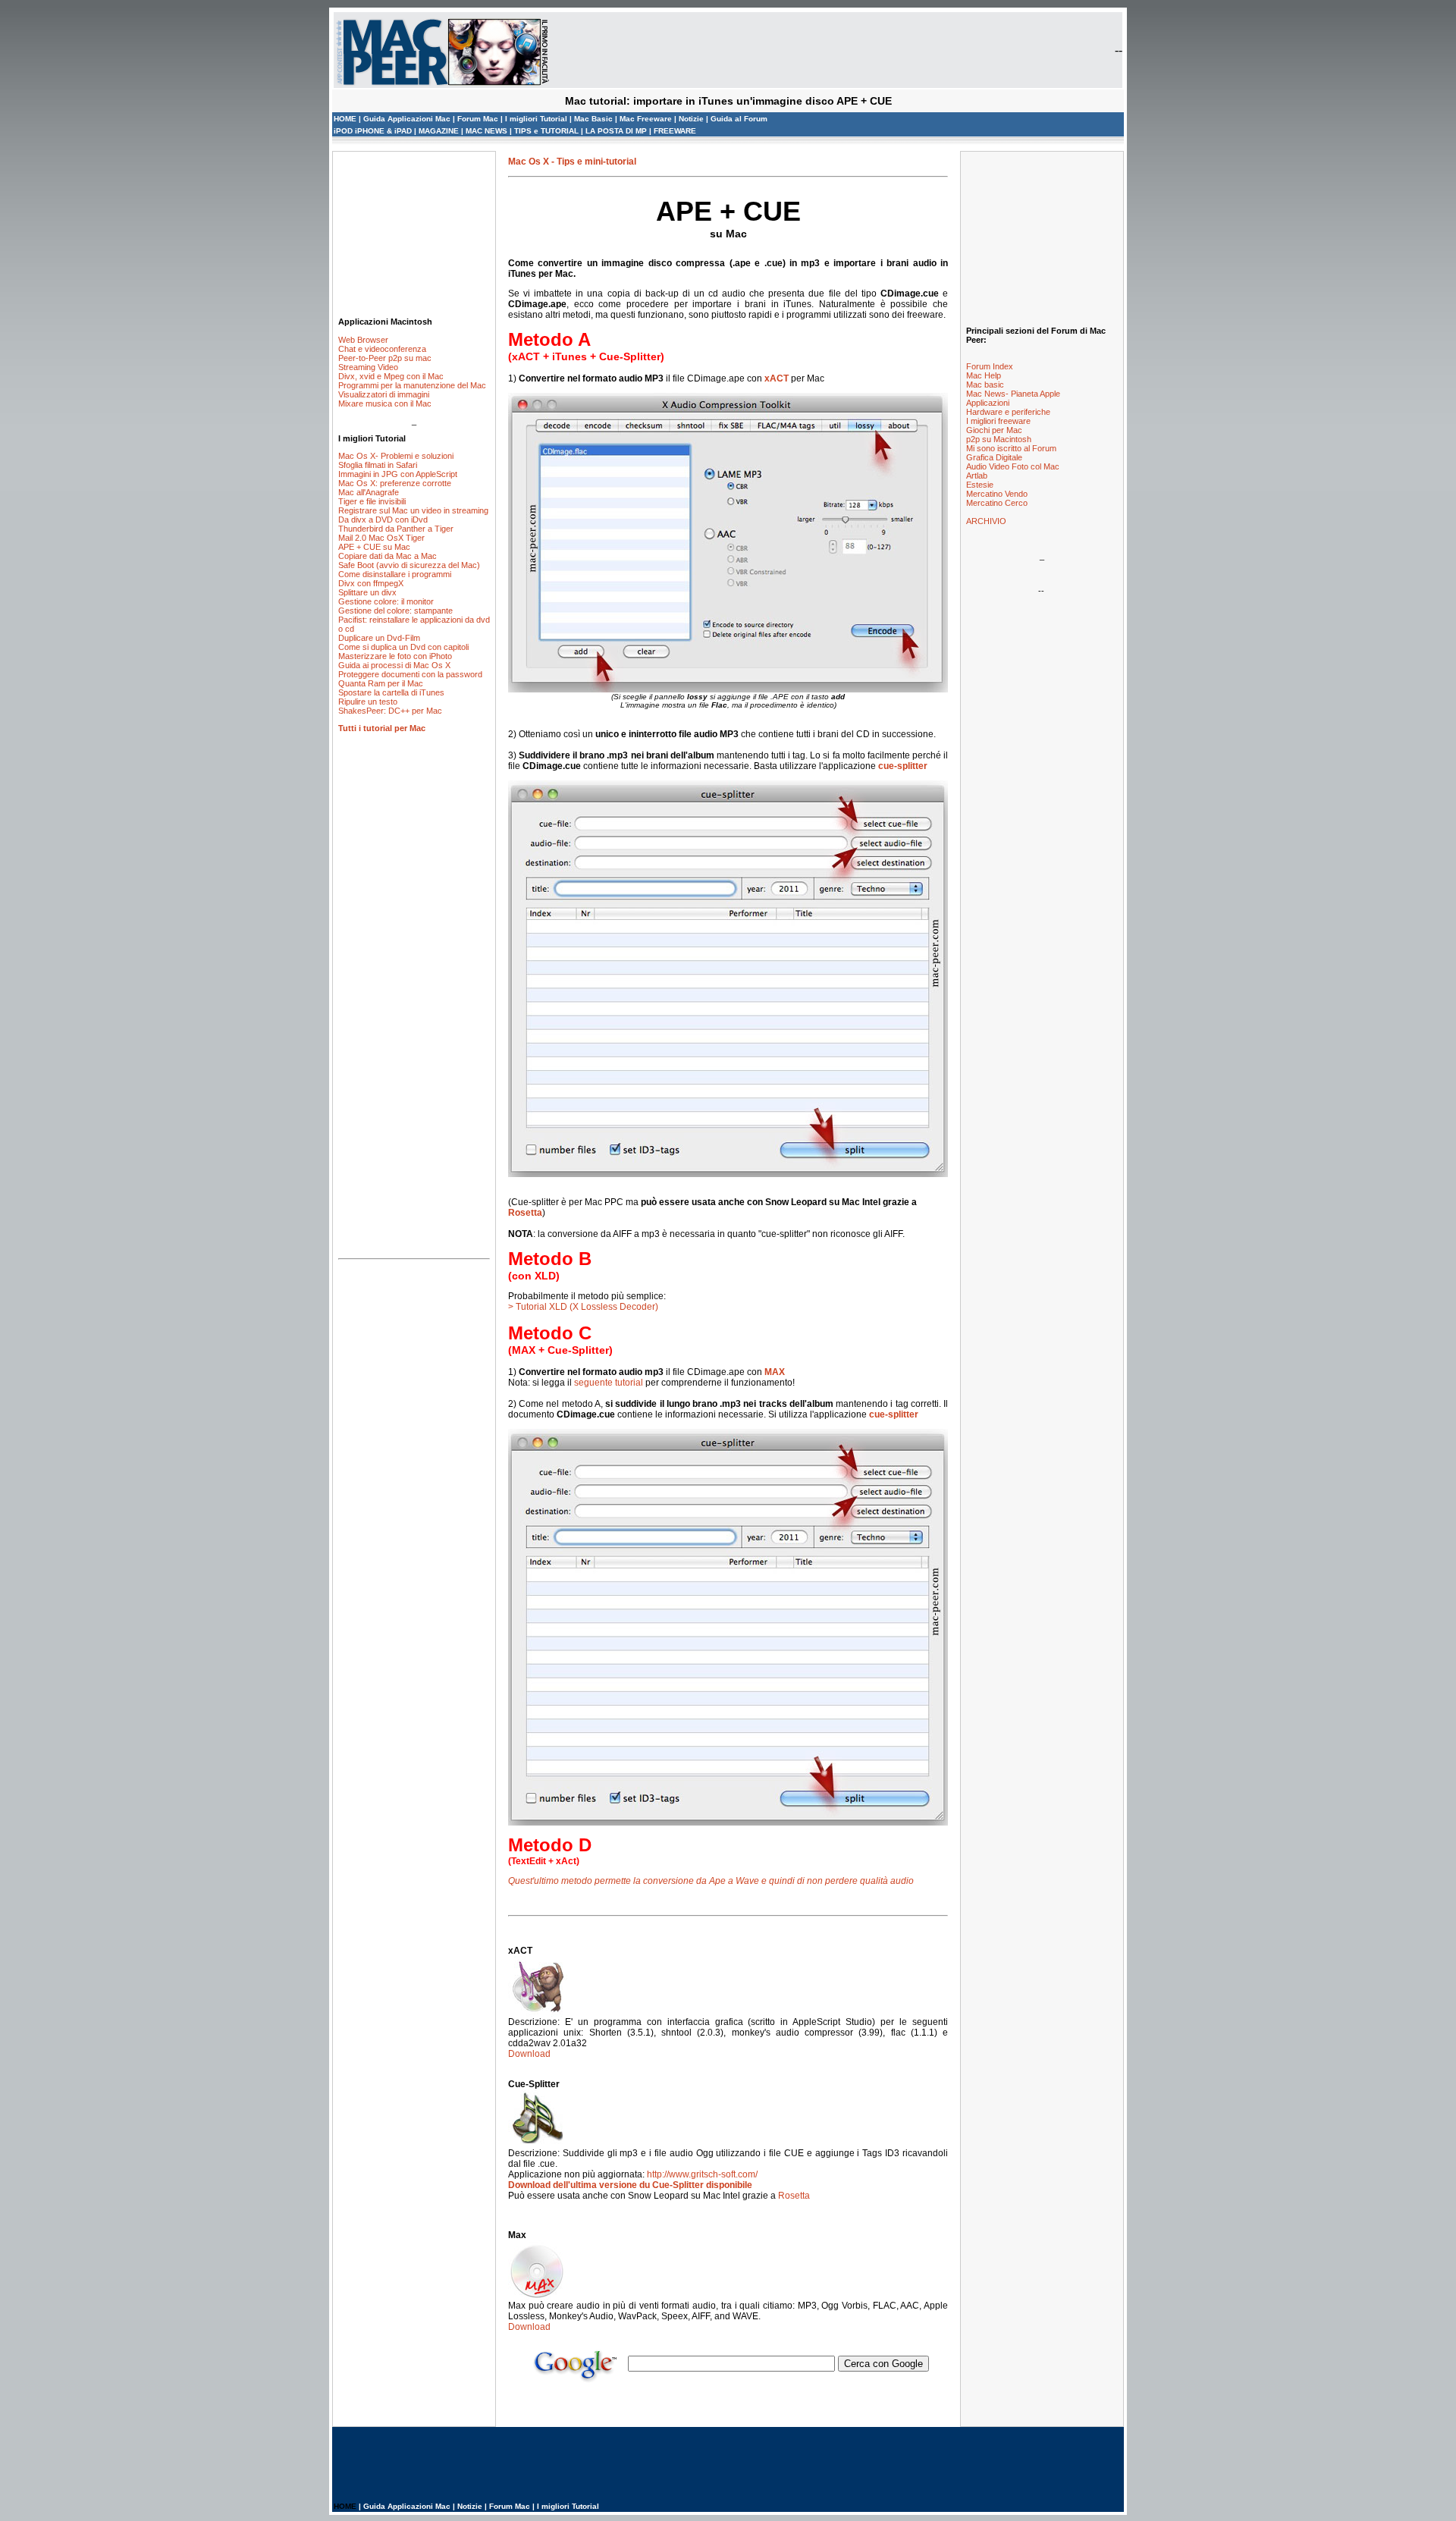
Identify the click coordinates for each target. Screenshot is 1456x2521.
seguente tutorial (609, 1383)
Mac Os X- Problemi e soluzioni (396, 456)
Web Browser (363, 340)
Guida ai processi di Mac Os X (394, 665)
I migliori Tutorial (536, 119)
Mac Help (984, 375)
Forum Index (990, 366)
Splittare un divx (367, 592)
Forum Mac (478, 119)
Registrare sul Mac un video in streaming (413, 510)
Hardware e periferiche (1008, 412)
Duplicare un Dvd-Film (379, 638)
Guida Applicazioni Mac (407, 119)
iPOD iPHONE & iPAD (374, 131)
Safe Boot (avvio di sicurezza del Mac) (409, 565)
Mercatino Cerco (997, 503)
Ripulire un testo (368, 702)
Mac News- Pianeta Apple (1013, 394)
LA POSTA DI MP (617, 131)
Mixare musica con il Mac (385, 403)
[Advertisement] (414, 233)
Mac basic (985, 385)
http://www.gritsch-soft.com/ (702, 2174)
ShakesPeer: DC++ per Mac (390, 711)
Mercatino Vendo (997, 494)
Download (529, 2054)
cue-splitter (903, 766)
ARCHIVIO (986, 521)
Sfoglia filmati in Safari (378, 465)
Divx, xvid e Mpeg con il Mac (391, 376)
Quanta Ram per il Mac (381, 683)
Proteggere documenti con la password (410, 674)
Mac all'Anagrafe (369, 492)
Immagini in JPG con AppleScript (398, 474)
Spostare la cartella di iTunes (391, 692)
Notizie (691, 119)
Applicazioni (988, 403)
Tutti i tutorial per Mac (382, 728)
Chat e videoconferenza (382, 349)
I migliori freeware (998, 421)
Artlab (977, 476)
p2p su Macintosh (999, 439)
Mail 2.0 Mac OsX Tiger (381, 538)
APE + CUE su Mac (374, 547)
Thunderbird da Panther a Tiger (396, 529)
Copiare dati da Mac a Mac (388, 556)
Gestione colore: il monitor (386, 601)
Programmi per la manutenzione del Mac (412, 385)
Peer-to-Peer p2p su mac (385, 358)
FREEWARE (675, 131)
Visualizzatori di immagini (384, 394)
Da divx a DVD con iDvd (383, 520)
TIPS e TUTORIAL (548, 131)
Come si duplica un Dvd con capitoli (403, 647)
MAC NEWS (488, 131)
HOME (345, 119)
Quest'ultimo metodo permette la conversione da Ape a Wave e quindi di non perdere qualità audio (711, 1881)
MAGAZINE (439, 131)
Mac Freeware (646, 119)
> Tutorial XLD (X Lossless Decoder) (583, 1307)
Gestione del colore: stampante (395, 611)
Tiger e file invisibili (372, 501)
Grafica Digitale (994, 457)
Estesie (980, 485)
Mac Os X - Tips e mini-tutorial (572, 162)
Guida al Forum (739, 119)
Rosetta (525, 1213)
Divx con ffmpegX (371, 583)
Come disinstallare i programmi (395, 574)
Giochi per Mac (994, 430)
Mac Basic (595, 119)
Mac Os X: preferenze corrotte (395, 483)
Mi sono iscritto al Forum (1011, 448)
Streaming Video (368, 367)
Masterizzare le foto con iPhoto (395, 656)
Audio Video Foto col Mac (1013, 466)
